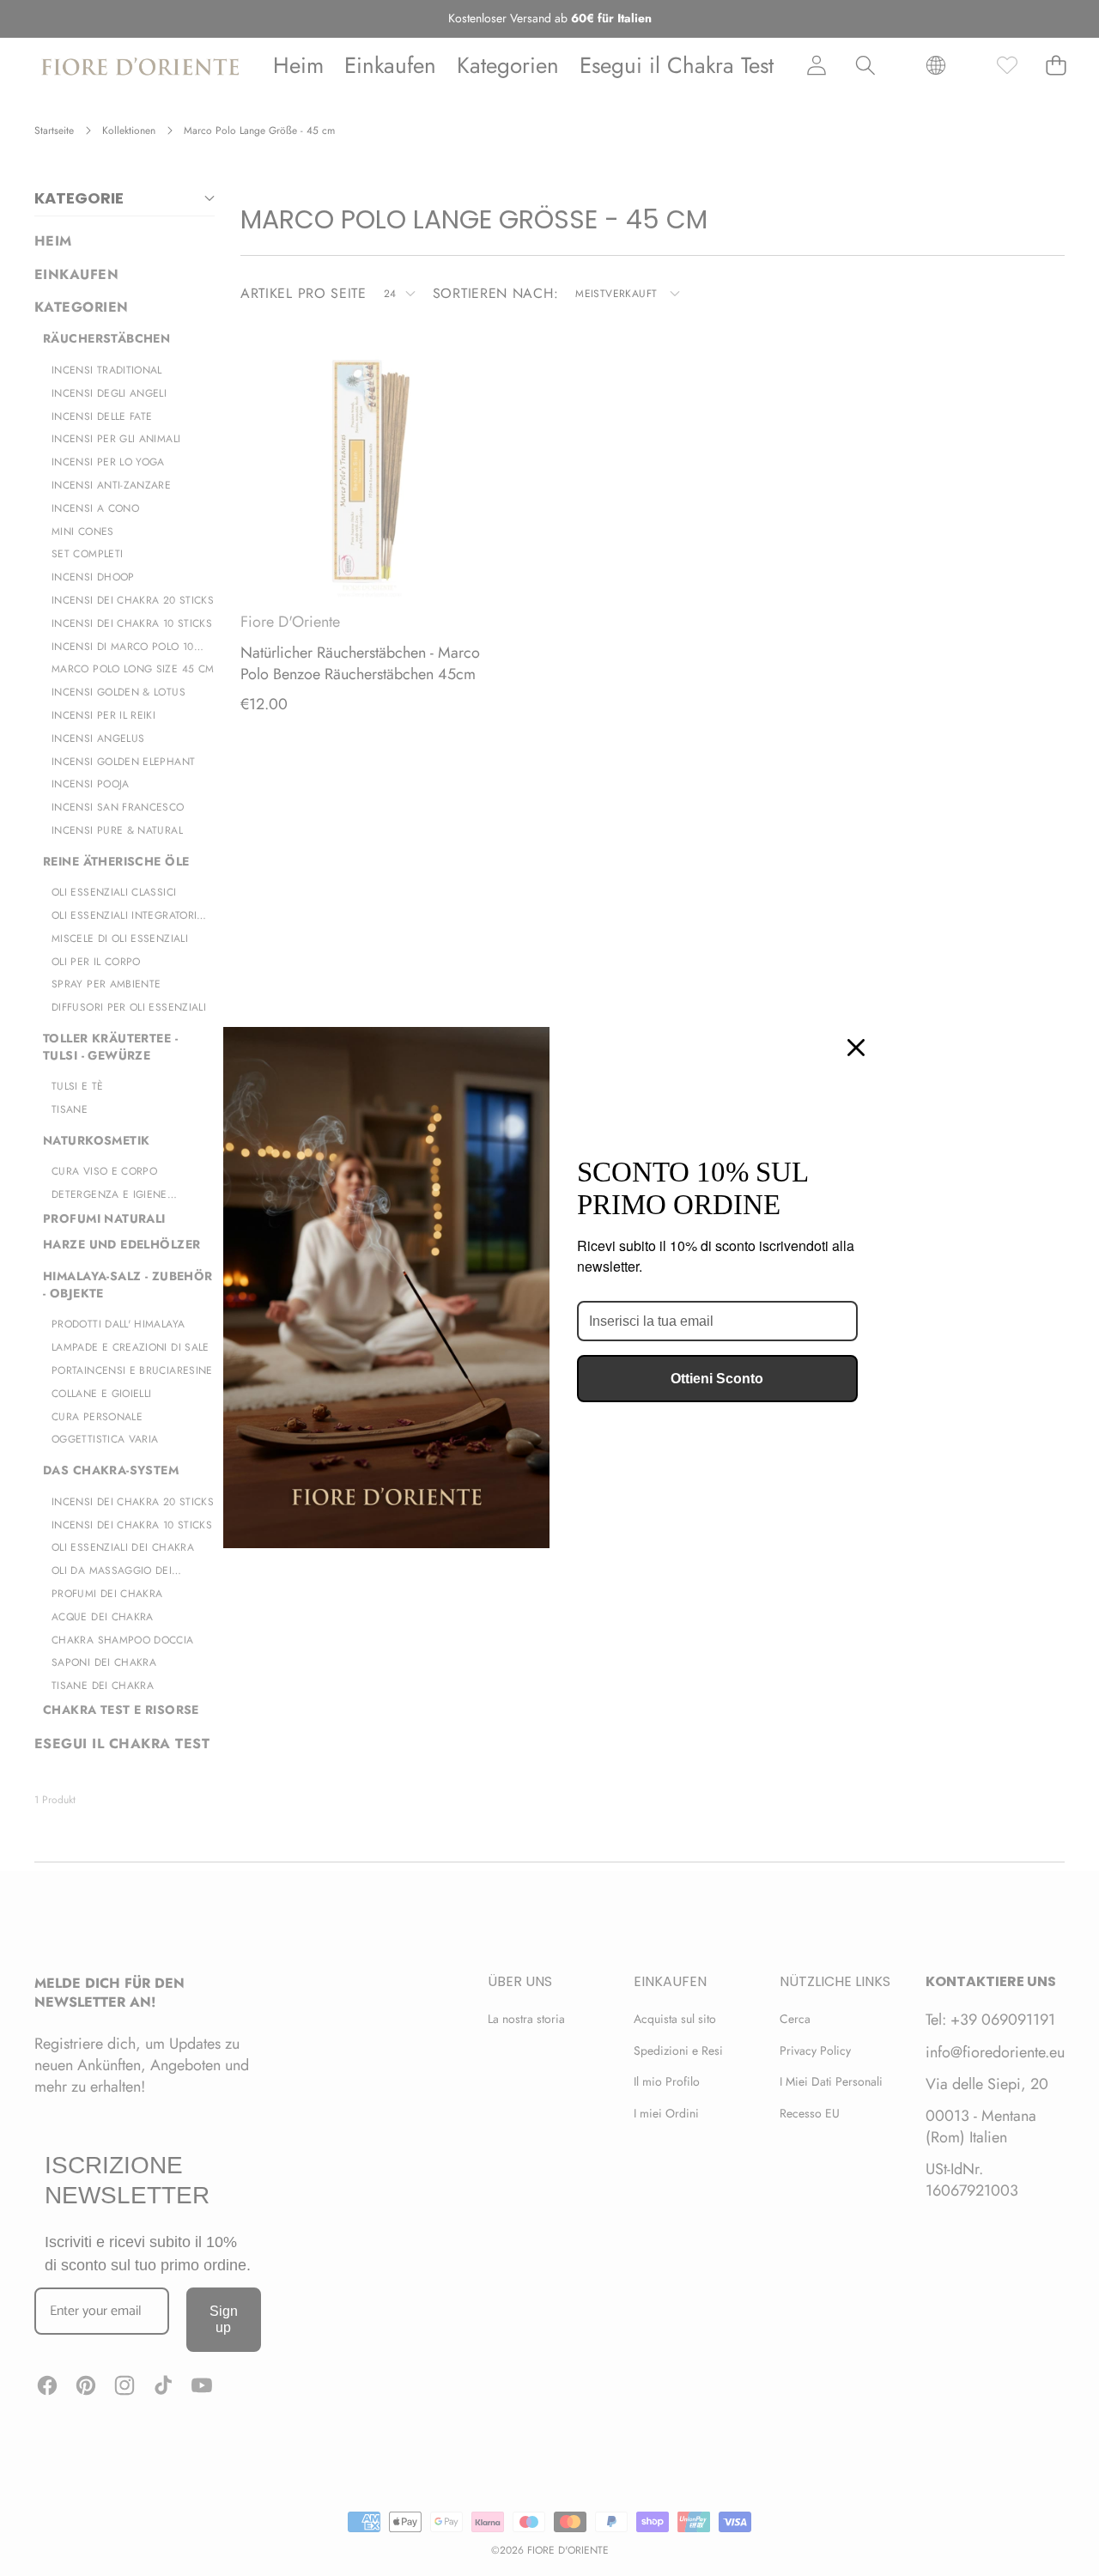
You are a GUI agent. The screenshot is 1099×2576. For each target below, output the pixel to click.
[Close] (856, 1048)
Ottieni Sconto (717, 1379)
